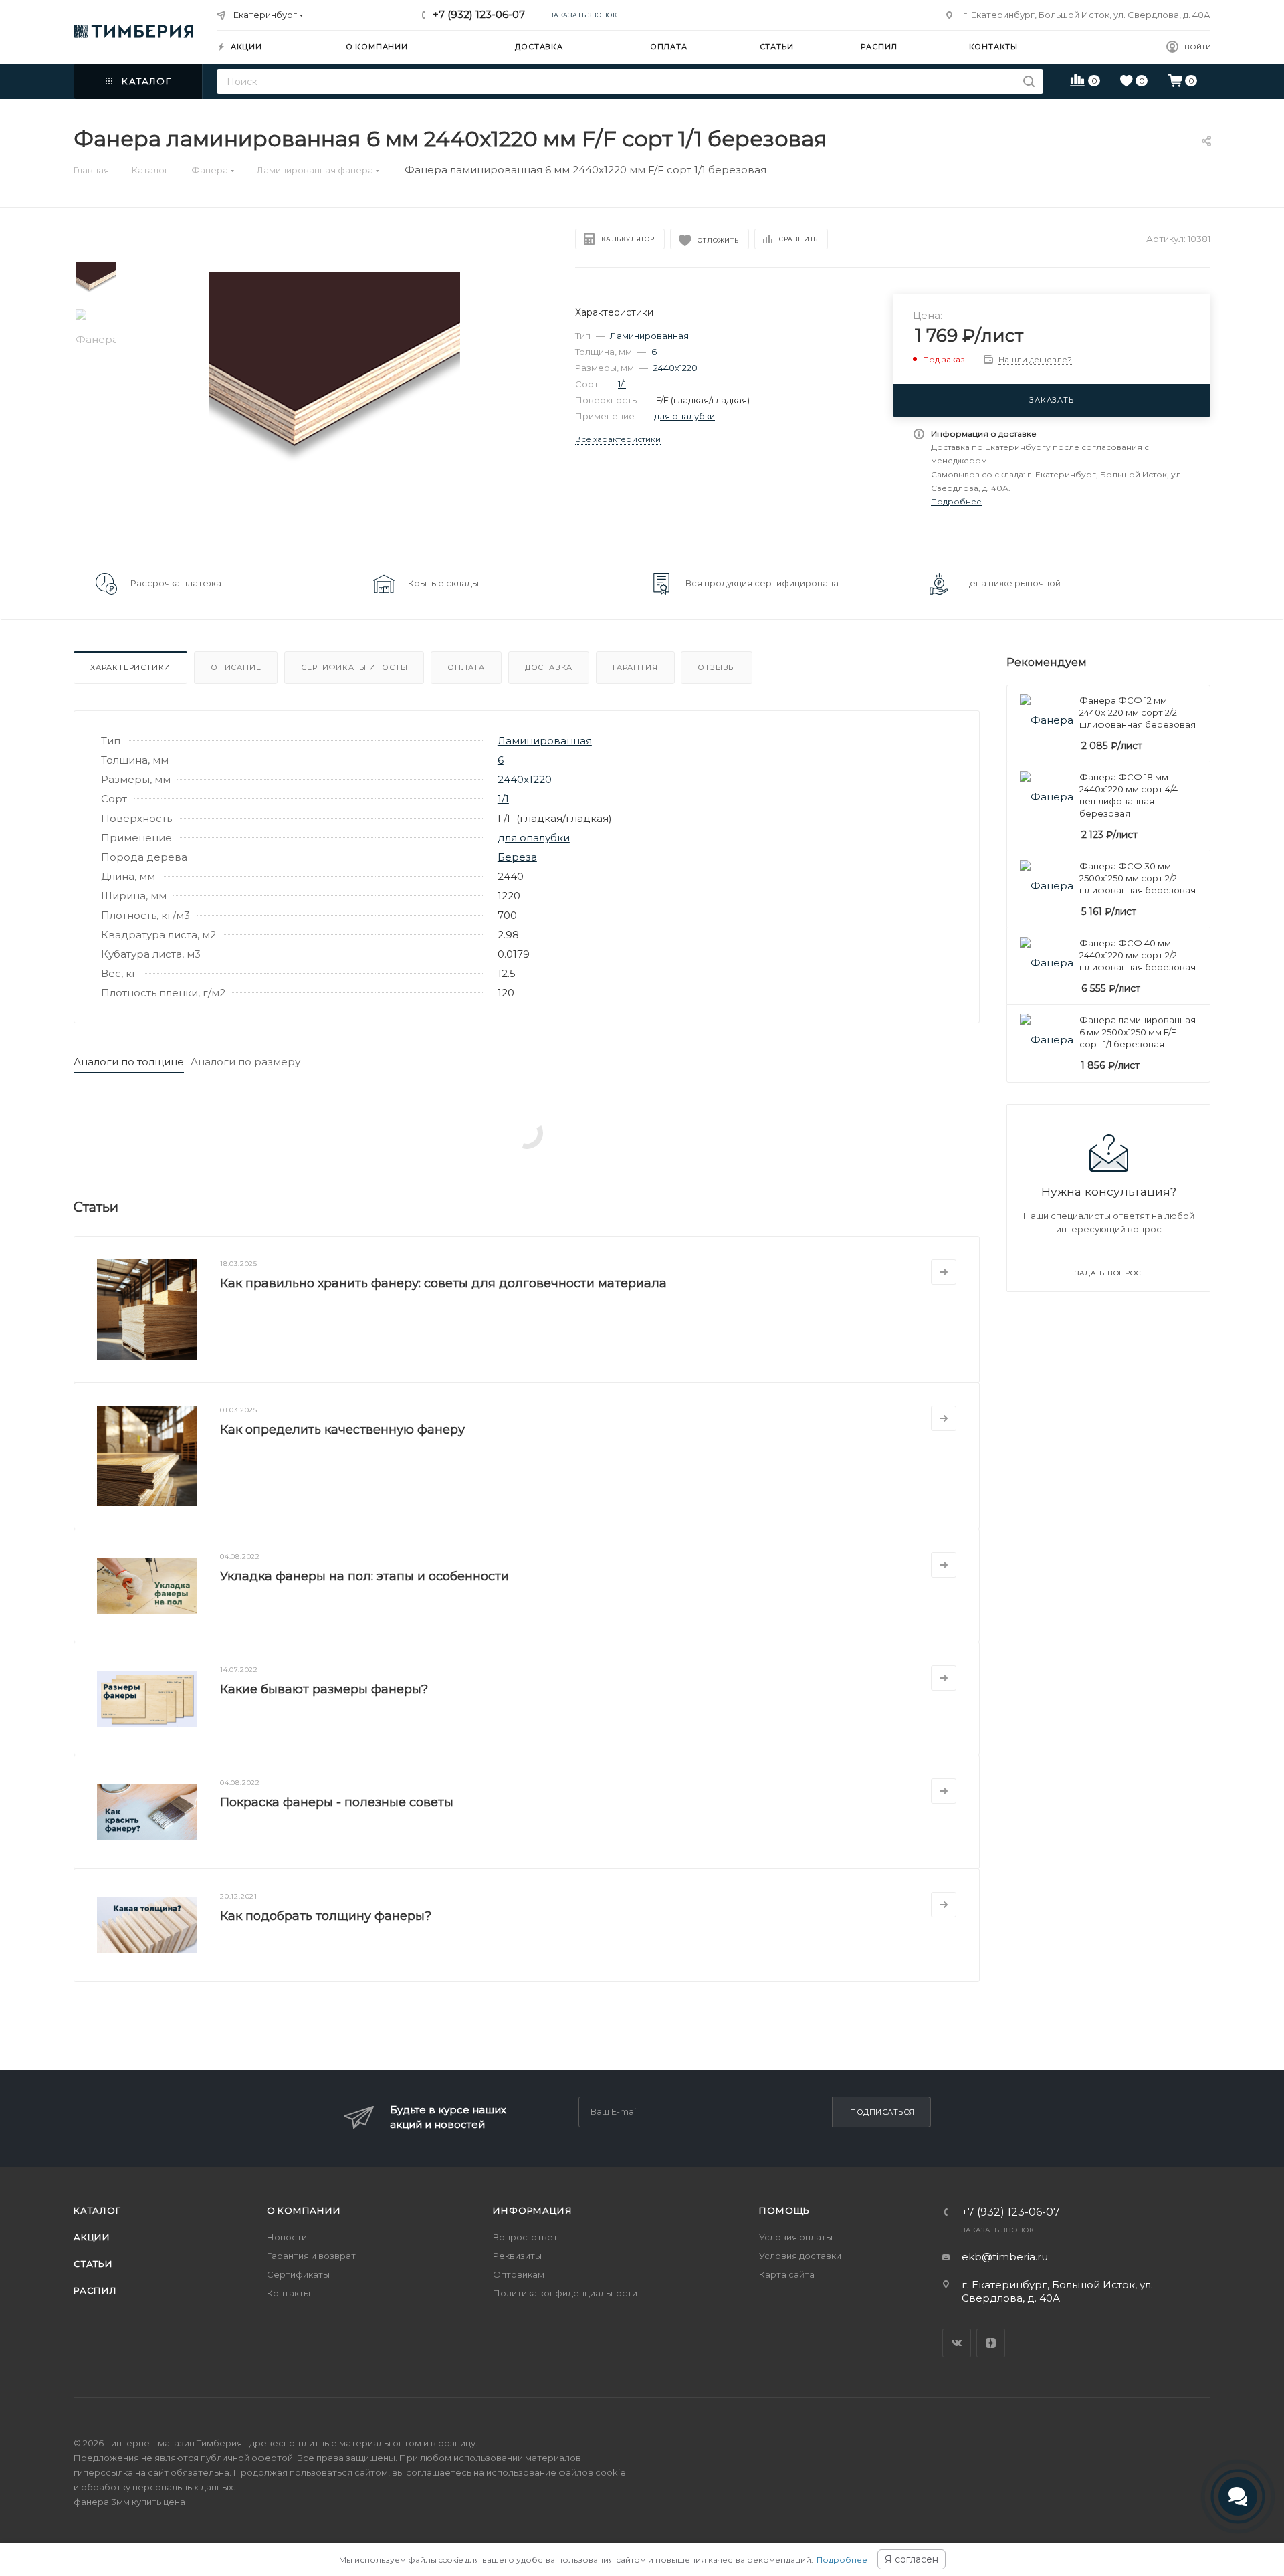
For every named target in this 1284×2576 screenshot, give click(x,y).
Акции (92, 2237)
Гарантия (635, 667)
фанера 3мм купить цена (129, 2502)
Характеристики (130, 667)
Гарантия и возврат (311, 2256)
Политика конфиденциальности (565, 2293)
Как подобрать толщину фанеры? (326, 1916)
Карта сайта (787, 2274)
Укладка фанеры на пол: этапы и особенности (364, 1576)
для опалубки (684, 416)
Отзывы (717, 667)
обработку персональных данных (157, 2487)
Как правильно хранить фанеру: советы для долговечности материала (443, 1283)
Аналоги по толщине (129, 1062)
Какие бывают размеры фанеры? (324, 1689)
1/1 (622, 384)
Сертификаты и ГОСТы (354, 667)
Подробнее (842, 2560)
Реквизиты (517, 2256)
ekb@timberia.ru (1005, 2257)
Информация (532, 2210)
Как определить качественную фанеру (342, 1430)
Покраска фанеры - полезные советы (337, 1802)
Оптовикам (519, 2274)
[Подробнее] (944, 1272)
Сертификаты (298, 2274)
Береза (517, 857)
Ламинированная (649, 336)
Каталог (97, 2210)
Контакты (289, 2293)
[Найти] (1029, 81)
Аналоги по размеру (245, 1062)
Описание (236, 667)
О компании (304, 2210)
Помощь (784, 2210)
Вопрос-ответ (525, 2237)
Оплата (466, 667)
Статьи (93, 2264)
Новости (287, 2237)
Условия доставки (800, 2256)
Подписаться (882, 2112)
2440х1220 (675, 368)
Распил (95, 2290)
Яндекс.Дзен (991, 2343)
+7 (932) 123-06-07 (479, 14)
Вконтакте (957, 2343)
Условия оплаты (796, 2237)
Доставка (549, 667)
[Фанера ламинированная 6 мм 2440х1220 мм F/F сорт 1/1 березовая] (335, 398)
